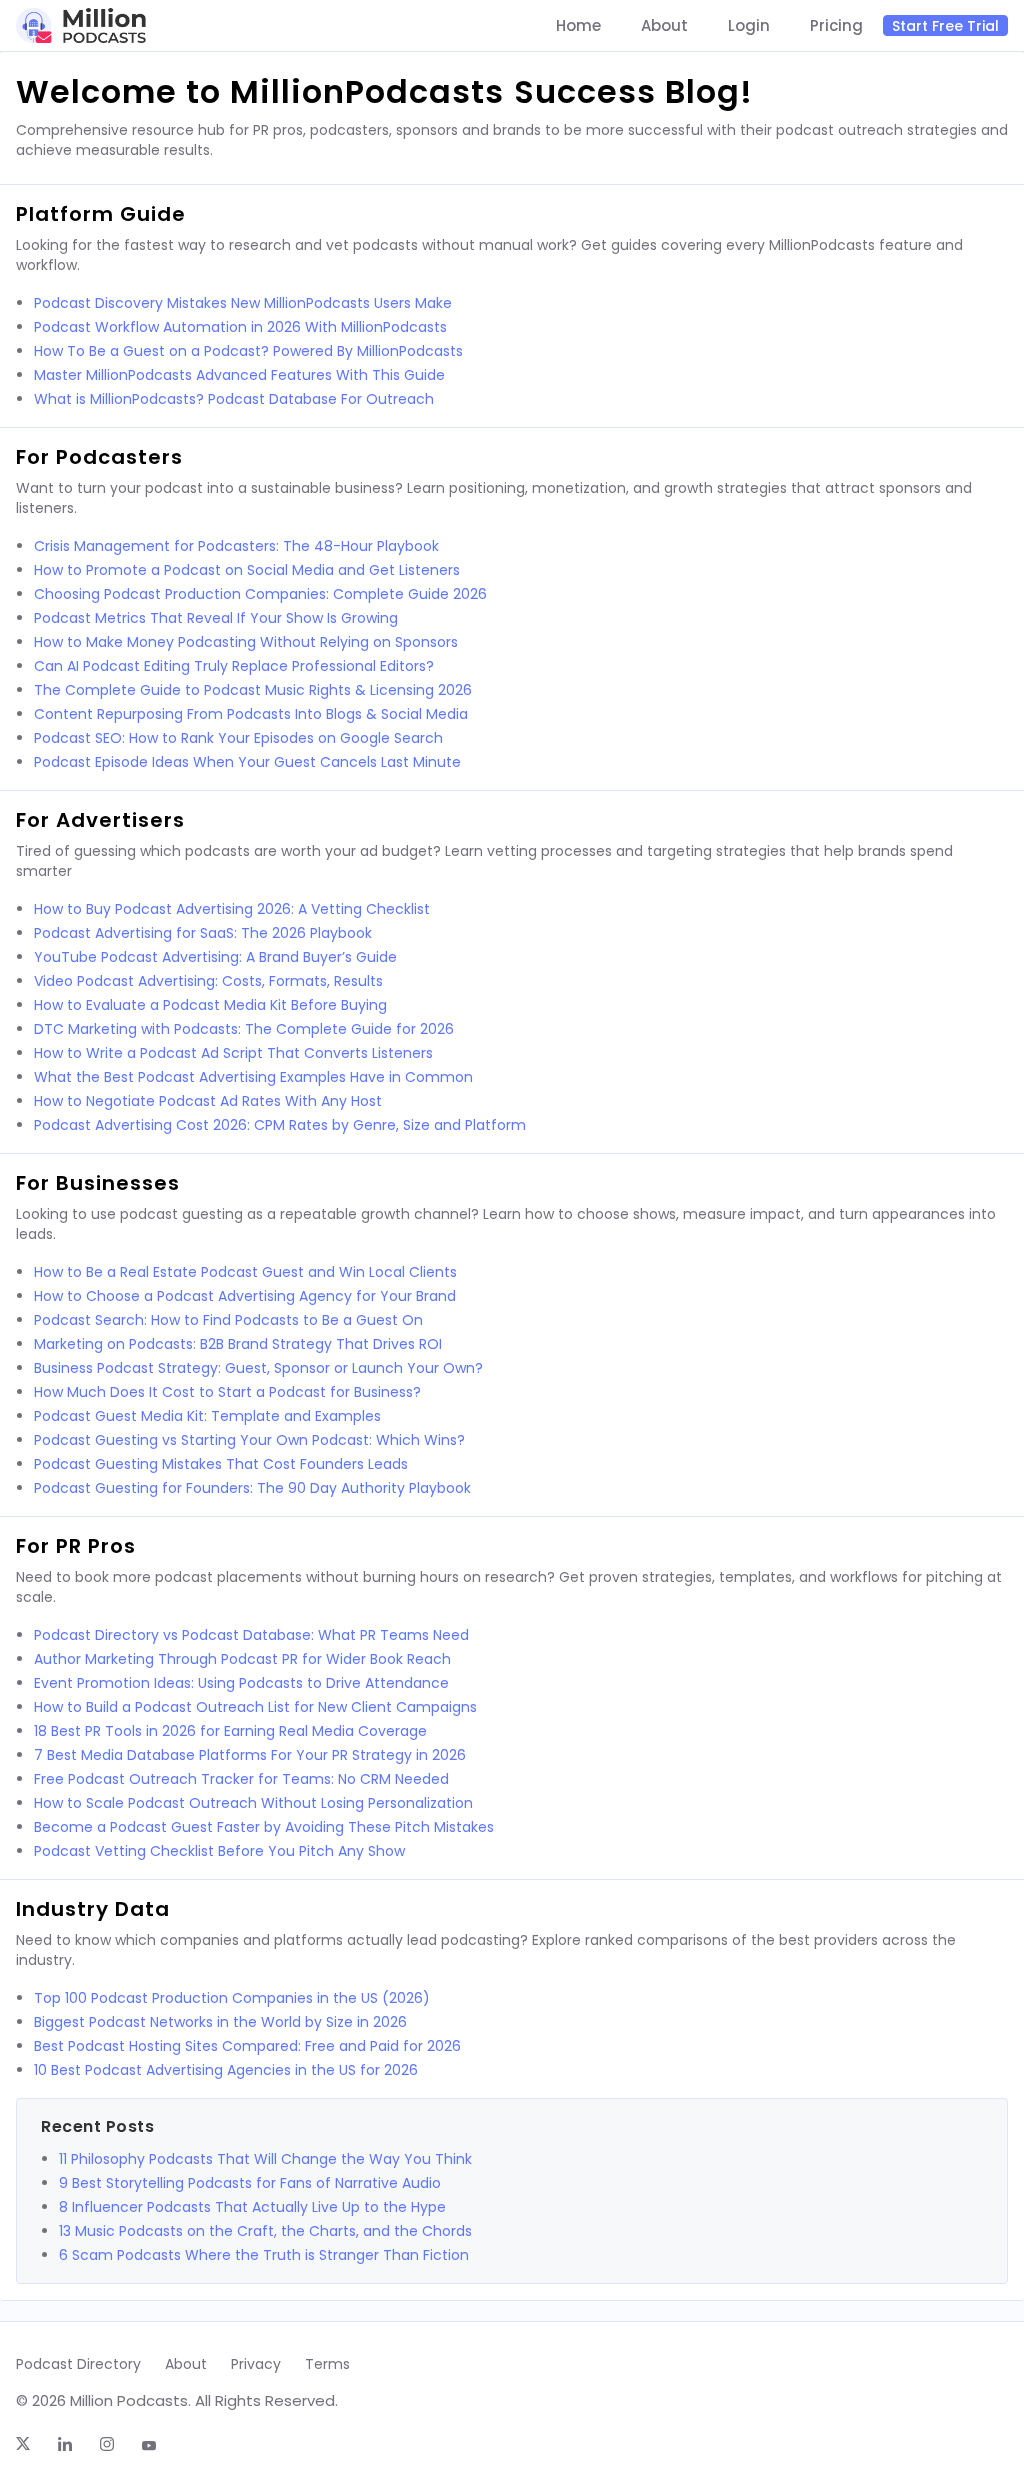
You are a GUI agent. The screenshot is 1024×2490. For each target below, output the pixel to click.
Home (578, 26)
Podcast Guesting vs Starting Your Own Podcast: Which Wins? (249, 1440)
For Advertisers (100, 820)
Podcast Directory (78, 2364)
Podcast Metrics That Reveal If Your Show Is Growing (216, 618)
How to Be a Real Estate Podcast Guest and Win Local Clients (245, 1272)
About (664, 26)
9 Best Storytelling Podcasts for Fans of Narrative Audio (250, 2183)
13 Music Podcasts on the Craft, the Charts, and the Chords (265, 2231)
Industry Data (93, 1909)
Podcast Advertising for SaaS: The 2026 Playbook (203, 933)
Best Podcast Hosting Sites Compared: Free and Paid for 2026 (247, 2046)
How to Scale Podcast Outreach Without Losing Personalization (253, 1803)
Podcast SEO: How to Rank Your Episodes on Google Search (238, 738)
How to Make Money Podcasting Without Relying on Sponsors (246, 642)
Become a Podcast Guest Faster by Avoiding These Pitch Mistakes (264, 1827)
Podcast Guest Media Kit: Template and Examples (207, 1416)
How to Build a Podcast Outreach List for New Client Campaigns (255, 1707)
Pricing (836, 26)
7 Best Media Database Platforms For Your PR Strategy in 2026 (250, 1755)
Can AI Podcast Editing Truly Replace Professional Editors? (234, 666)
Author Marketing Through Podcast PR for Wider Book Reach (242, 1659)
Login (749, 26)
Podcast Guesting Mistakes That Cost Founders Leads (221, 1464)
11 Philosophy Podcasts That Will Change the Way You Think (265, 2159)
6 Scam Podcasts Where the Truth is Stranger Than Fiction (264, 2255)
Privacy (256, 2364)
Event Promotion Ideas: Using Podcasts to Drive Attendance (241, 1683)
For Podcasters (99, 457)
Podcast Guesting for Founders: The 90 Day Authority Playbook (252, 1488)
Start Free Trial (945, 26)
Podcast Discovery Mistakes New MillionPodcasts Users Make (243, 303)
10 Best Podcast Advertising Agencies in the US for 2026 (226, 2070)
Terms (327, 2364)
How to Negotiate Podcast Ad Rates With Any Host (208, 1101)
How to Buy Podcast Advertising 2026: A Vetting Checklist (232, 909)
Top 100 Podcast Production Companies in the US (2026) (232, 1998)
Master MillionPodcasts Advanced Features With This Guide (239, 375)
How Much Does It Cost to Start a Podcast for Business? (227, 1392)
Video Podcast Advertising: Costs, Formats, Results (208, 981)
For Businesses (98, 1183)
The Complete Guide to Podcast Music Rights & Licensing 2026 (253, 690)
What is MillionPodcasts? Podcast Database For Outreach (234, 399)
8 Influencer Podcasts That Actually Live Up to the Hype (252, 2207)
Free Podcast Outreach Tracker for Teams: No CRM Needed (241, 1779)
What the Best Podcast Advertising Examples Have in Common (253, 1077)
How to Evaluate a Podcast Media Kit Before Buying (210, 1005)
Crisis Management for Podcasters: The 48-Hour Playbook (236, 546)
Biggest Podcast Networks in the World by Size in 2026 (220, 2022)
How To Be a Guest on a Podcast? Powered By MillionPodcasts (248, 351)
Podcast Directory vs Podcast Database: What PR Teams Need (251, 1635)
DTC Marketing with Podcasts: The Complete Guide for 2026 (244, 1029)
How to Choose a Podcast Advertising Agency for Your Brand (245, 1296)
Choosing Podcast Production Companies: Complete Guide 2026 (260, 594)
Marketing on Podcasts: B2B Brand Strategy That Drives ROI (238, 1344)
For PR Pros (76, 1546)
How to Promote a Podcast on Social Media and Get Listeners (247, 570)
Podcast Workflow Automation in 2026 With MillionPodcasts (240, 327)
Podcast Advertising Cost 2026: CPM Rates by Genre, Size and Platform (280, 1125)
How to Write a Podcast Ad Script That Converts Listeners (233, 1053)
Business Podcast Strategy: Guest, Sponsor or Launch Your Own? (258, 1368)
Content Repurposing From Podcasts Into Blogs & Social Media (251, 714)
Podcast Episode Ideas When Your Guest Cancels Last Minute (247, 762)
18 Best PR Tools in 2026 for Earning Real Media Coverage (230, 1731)
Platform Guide (101, 214)
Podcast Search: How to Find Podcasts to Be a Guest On (228, 1320)
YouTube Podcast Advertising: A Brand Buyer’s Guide (215, 957)
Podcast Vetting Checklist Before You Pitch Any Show (219, 1851)
